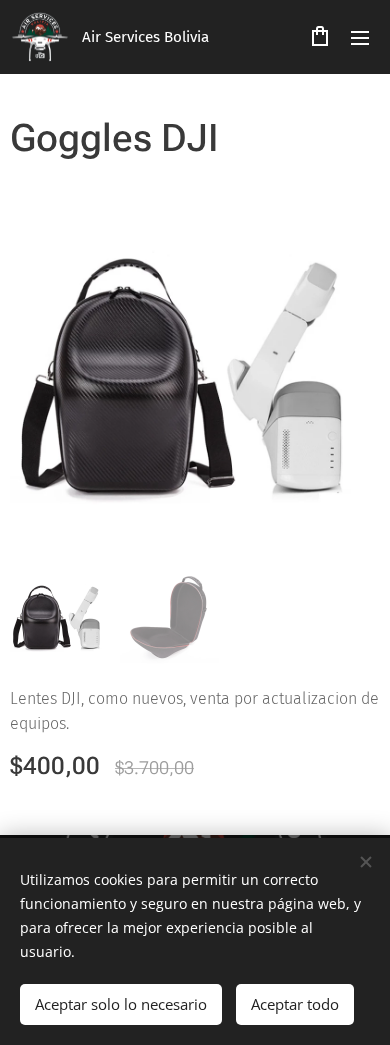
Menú (360, 37)
